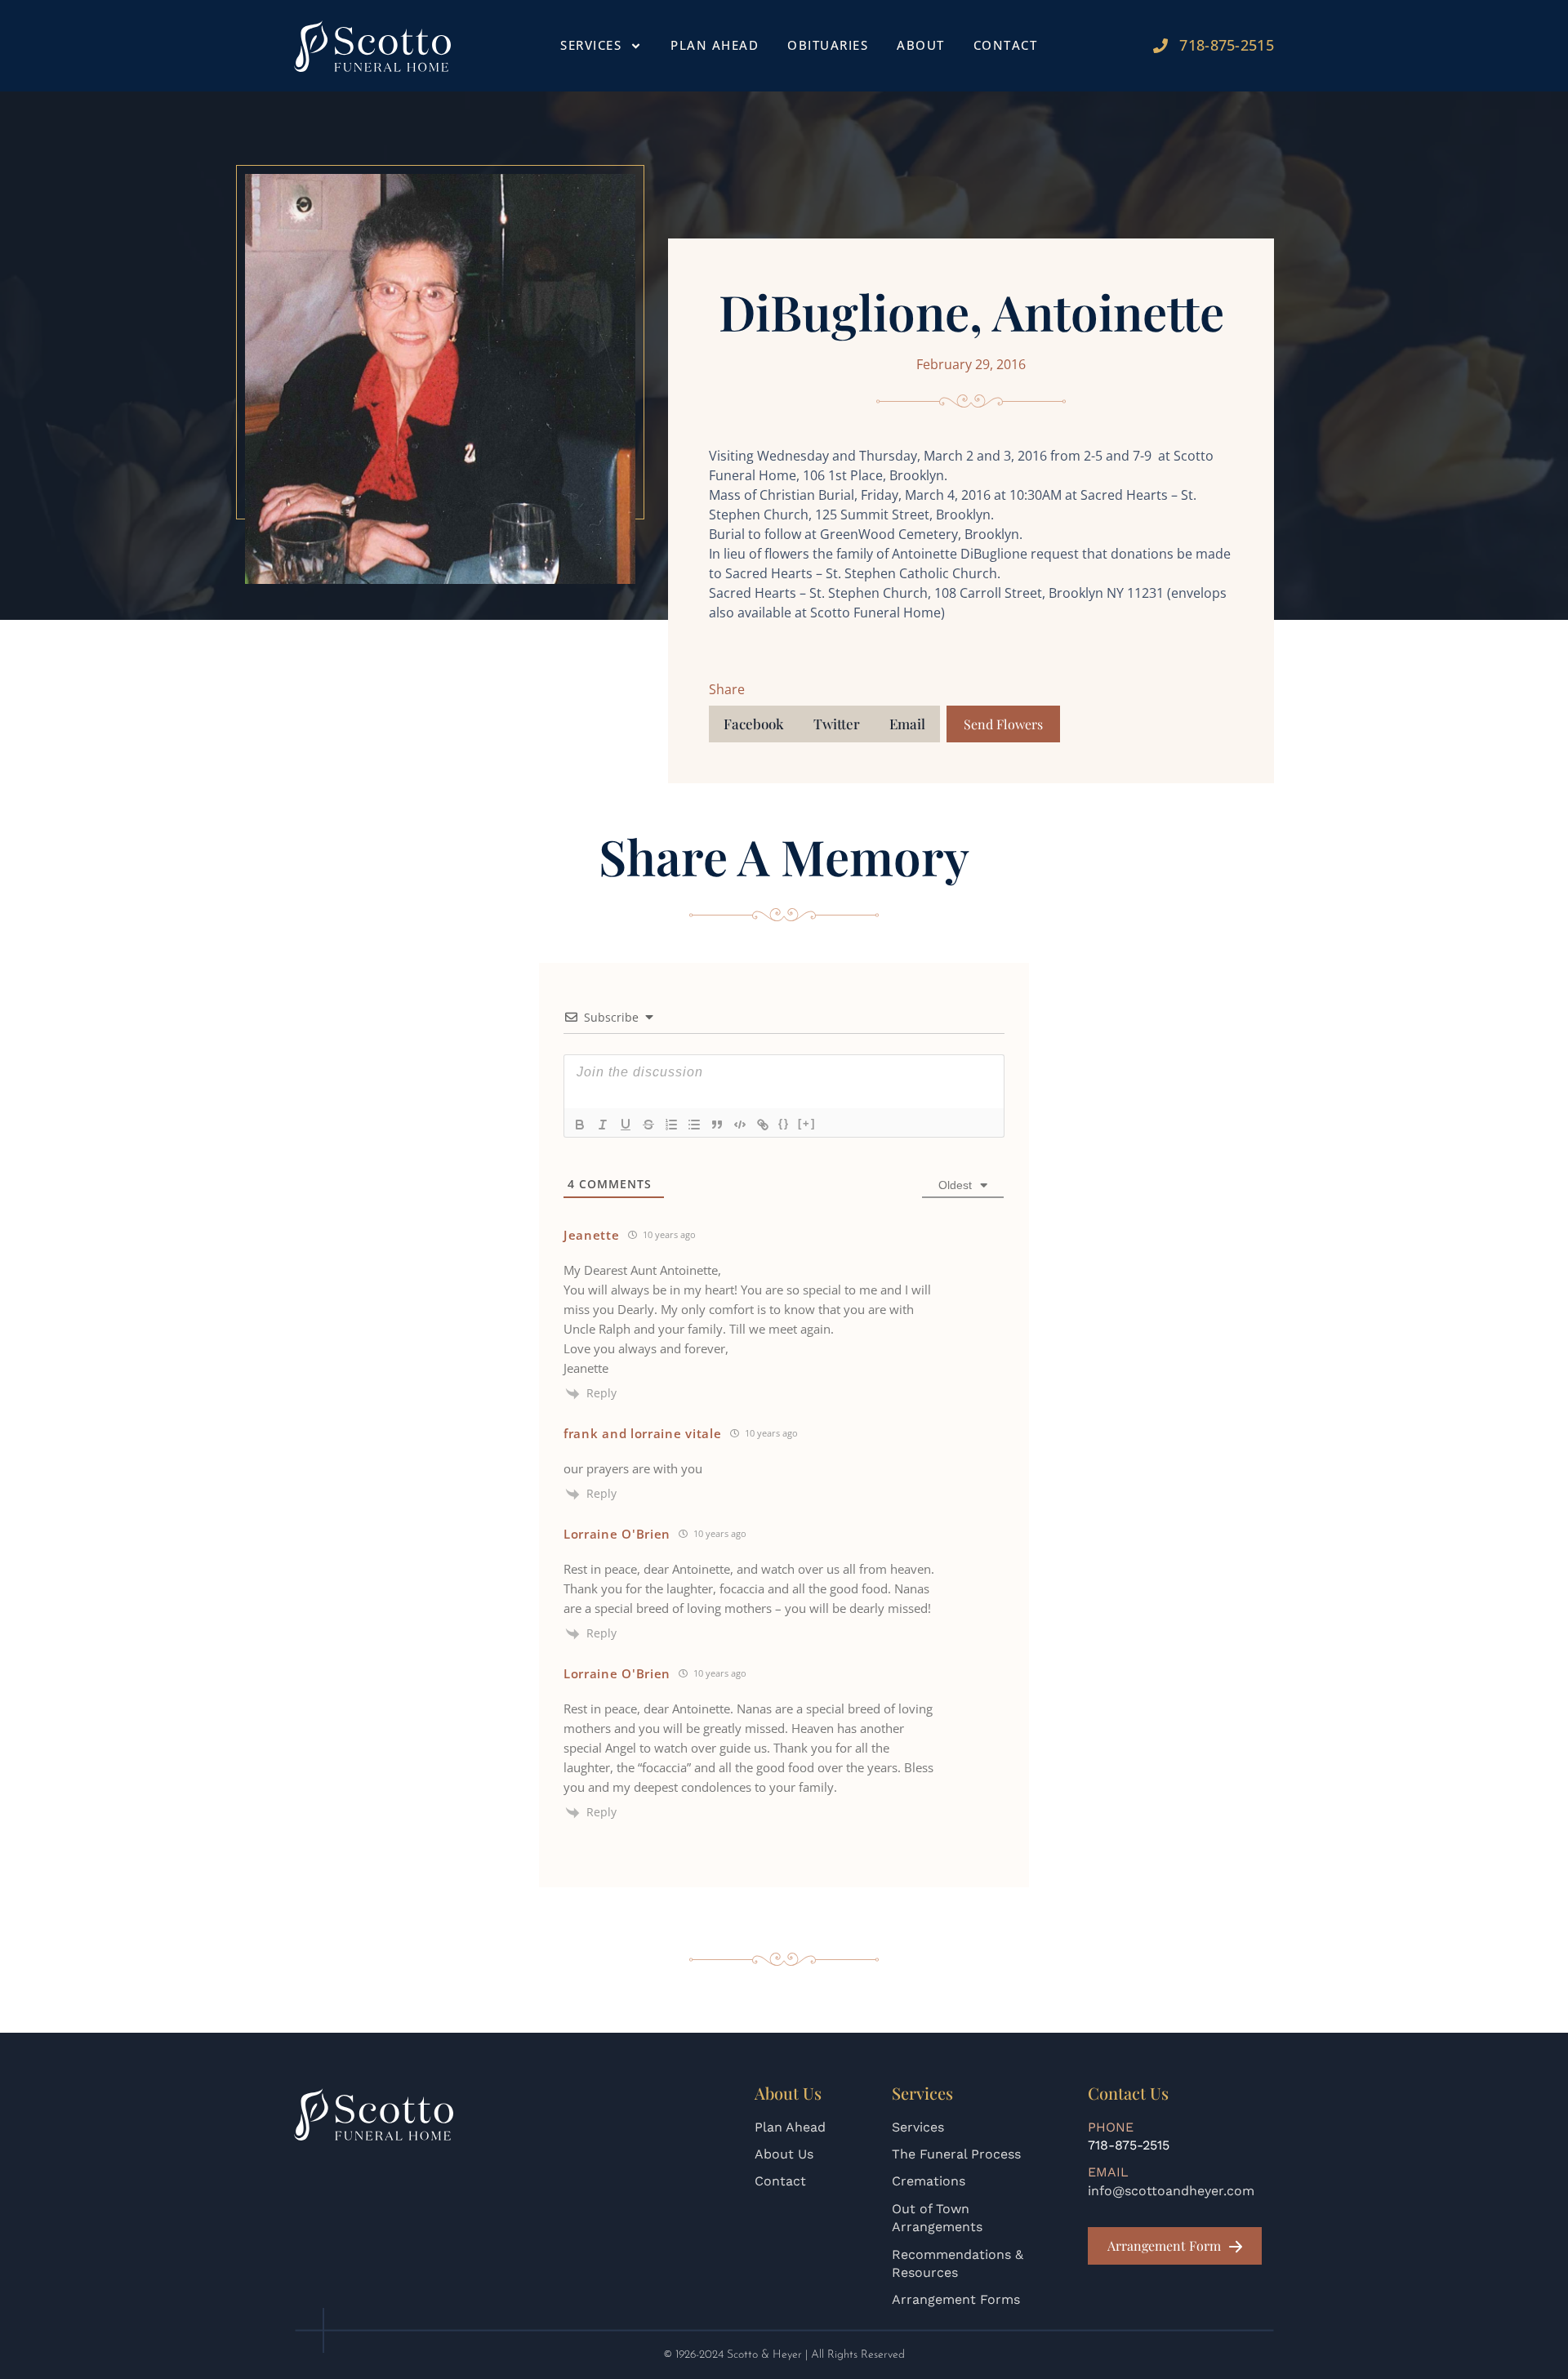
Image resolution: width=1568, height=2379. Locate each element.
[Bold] (580, 1125)
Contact (1006, 45)
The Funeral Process (956, 2154)
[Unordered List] (694, 1125)
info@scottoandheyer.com (1171, 2191)
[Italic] (603, 1125)
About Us (784, 2154)
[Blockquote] (717, 1125)
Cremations (929, 2181)
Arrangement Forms (956, 2299)
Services (918, 2127)
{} (784, 1123)
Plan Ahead (715, 45)
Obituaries (828, 45)
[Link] (763, 1125)
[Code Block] (740, 1125)
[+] (807, 1123)
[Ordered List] (671, 1125)
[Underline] (626, 1125)
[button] (754, 724)
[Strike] (648, 1125)
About (921, 45)
